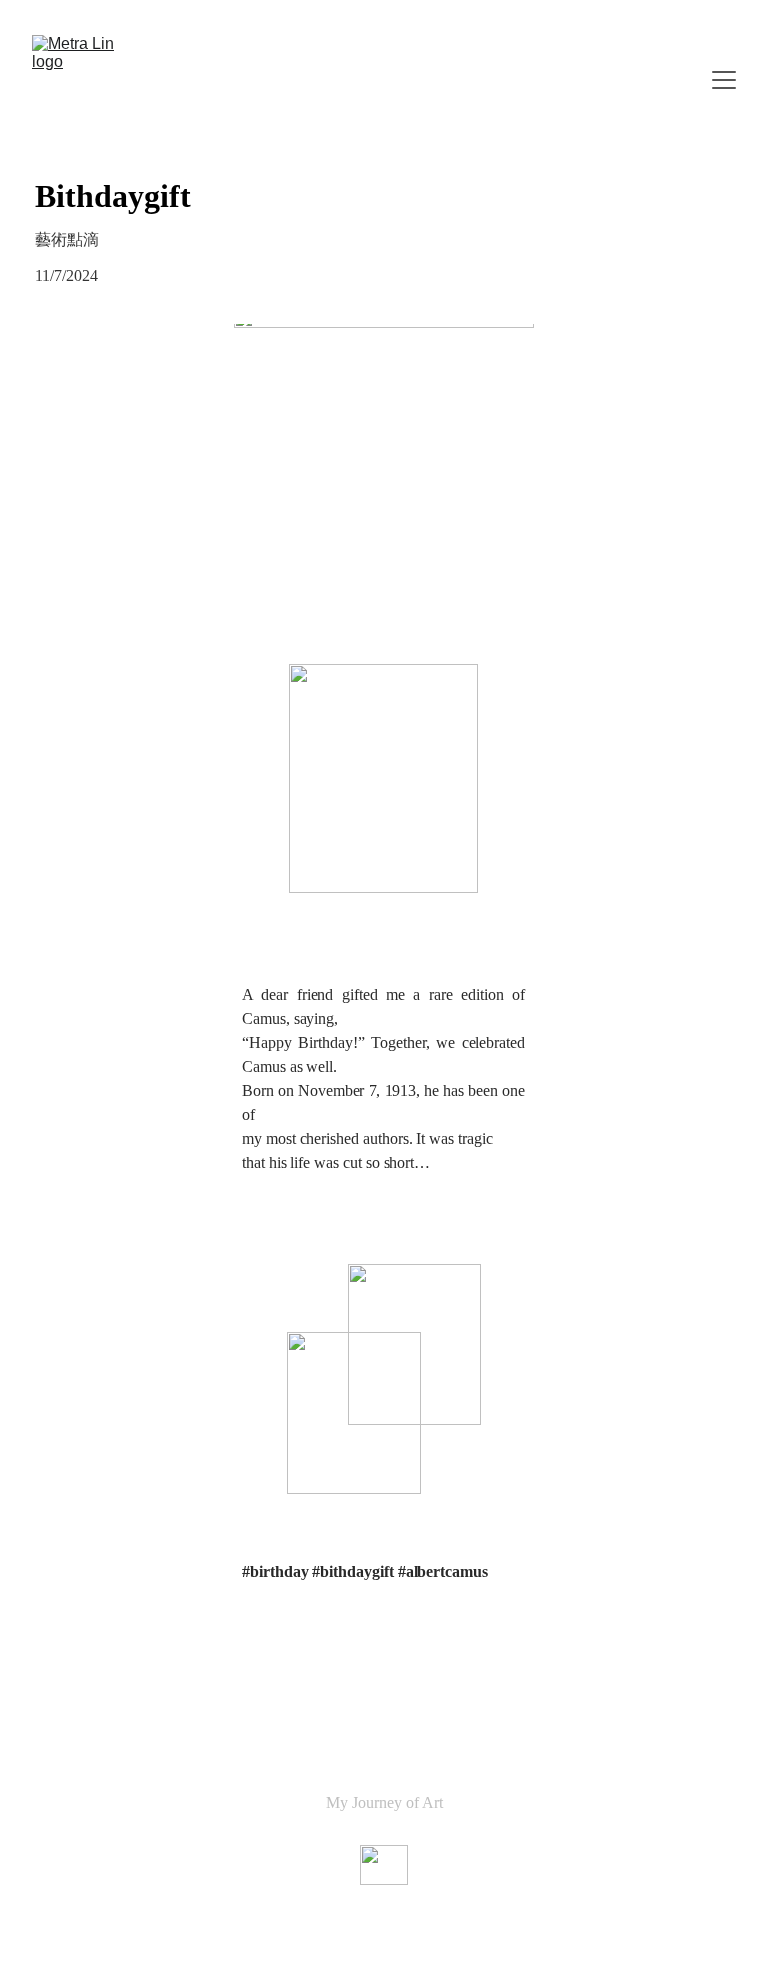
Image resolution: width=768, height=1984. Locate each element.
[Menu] (724, 80)
